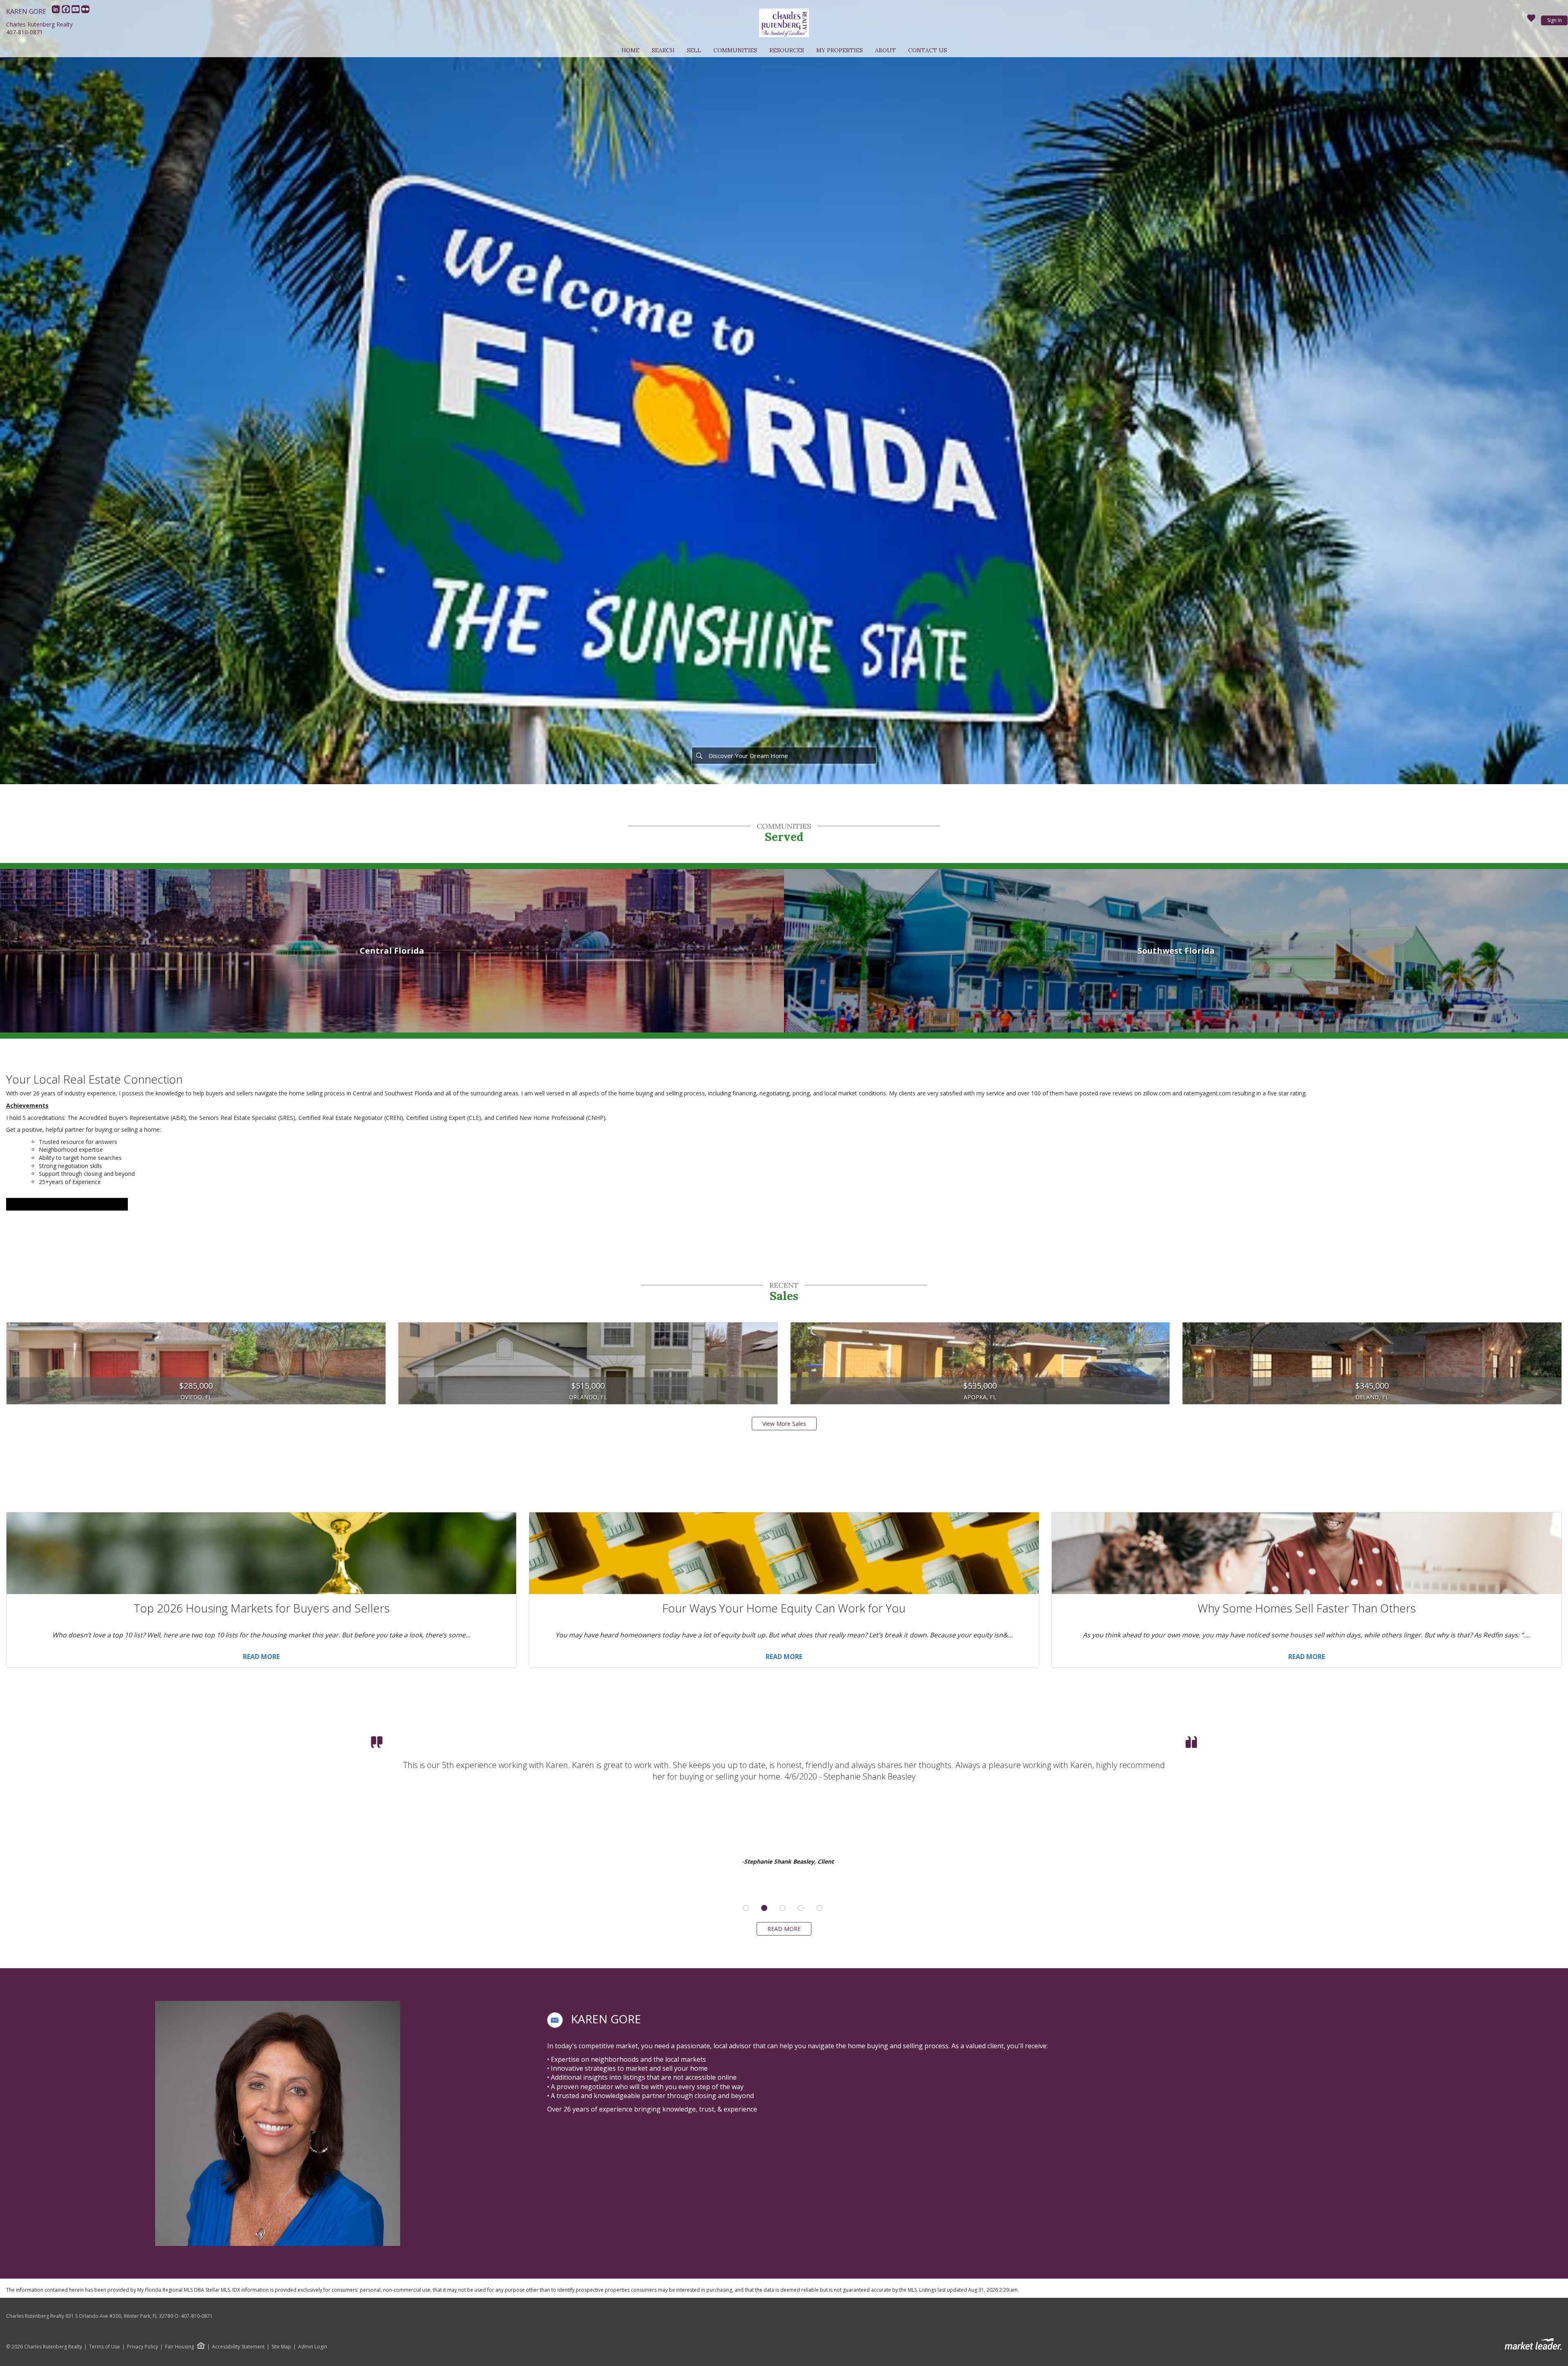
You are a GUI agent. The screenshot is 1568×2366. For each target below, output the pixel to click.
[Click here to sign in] (1531, 20)
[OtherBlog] (85, 11)
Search (663, 50)
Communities (735, 50)
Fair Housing (179, 2347)
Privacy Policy (143, 2347)
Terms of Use (105, 2347)
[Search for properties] (699, 756)
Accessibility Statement (238, 2347)
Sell (694, 50)
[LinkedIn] (57, 11)
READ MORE (784, 1929)
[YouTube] (76, 11)
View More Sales (784, 1424)
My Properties (840, 50)
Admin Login (313, 2347)
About (885, 50)
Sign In (1555, 20)
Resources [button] (787, 50)
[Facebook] (67, 11)
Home (630, 50)
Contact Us (928, 50)
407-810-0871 (24, 32)
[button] (555, 2020)
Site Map (281, 2347)
